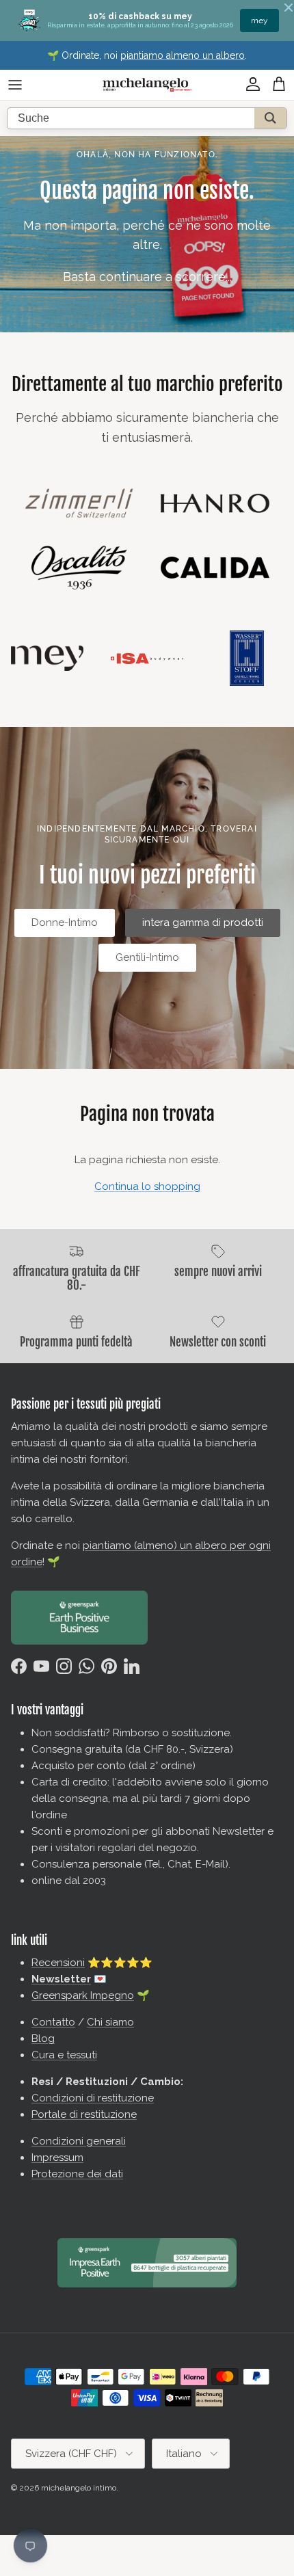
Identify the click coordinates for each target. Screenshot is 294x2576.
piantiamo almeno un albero (183, 55)
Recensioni (58, 1963)
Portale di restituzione (84, 2114)
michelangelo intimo (79, 2488)
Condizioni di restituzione (93, 2098)
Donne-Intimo (65, 922)
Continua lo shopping (147, 1186)
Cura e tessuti (64, 2055)
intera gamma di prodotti (203, 922)
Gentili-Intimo (147, 957)
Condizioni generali (79, 2141)
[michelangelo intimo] (147, 85)
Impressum (57, 2157)
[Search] (270, 118)
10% (259, 21)
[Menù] (15, 85)
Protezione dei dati (77, 2174)
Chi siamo (110, 2022)
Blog (43, 2039)
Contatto (53, 2022)
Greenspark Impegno (83, 1995)
